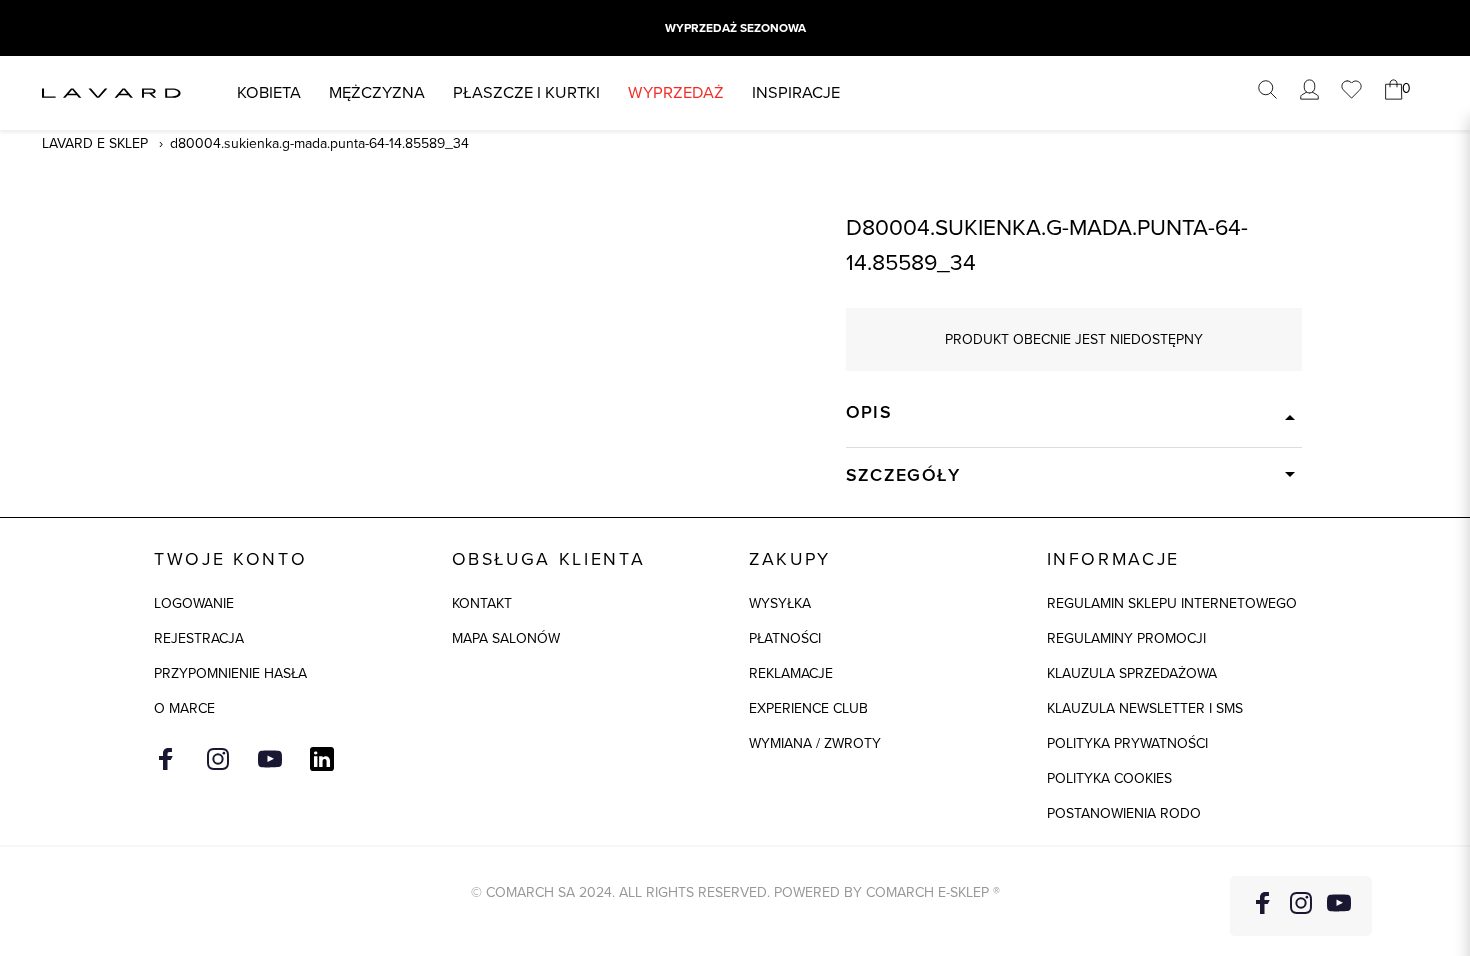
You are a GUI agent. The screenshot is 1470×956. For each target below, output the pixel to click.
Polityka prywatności (1127, 743)
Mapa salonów (506, 638)
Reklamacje (791, 673)
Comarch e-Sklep (927, 892)
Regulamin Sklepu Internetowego (1172, 603)
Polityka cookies (1109, 778)
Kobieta (269, 92)
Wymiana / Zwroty (815, 743)
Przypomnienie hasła (230, 673)
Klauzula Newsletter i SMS (1145, 708)
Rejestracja (199, 638)
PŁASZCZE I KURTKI (526, 92)
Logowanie (194, 603)
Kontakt (482, 603)
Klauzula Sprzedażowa (1132, 673)
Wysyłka (780, 603)
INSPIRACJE (796, 92)
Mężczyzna (377, 92)
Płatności (785, 638)
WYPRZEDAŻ (676, 92)
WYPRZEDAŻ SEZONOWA (735, 28)
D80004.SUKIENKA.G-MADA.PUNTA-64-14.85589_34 (319, 143)
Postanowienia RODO (1124, 813)
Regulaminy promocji (1126, 638)
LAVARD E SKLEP (95, 143)
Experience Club (808, 708)
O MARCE (184, 708)
